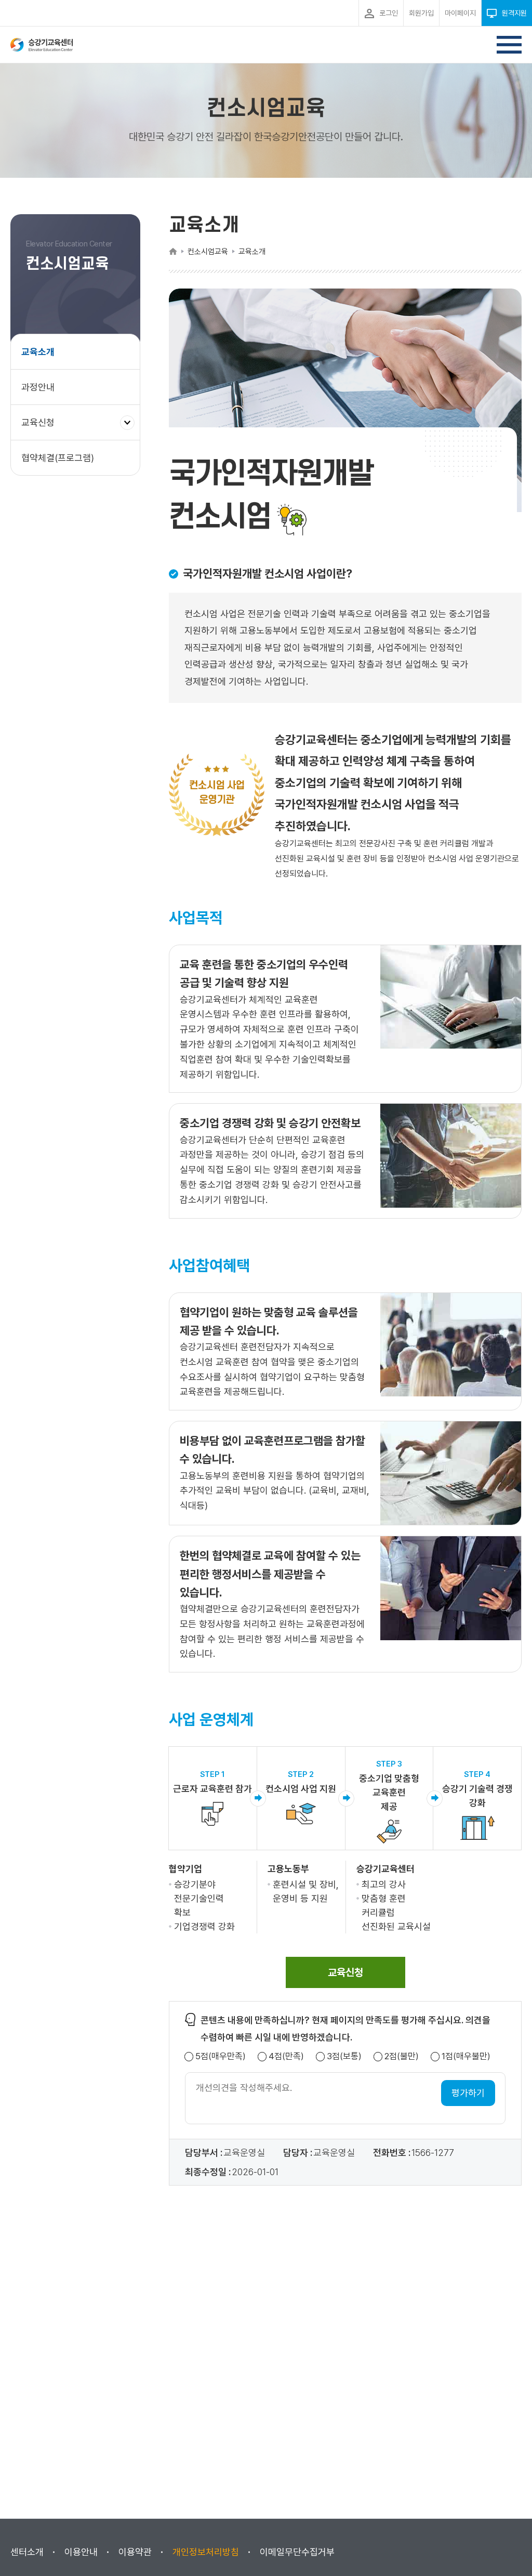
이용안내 (81, 2552)
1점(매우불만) (466, 2056)
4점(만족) (286, 2056)
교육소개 (38, 352)
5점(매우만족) (221, 2056)
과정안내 (38, 387)
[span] (345, 1972)
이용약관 (135, 2552)
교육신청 (42, 428)
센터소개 (27, 2552)
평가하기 (468, 2093)
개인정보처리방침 (206, 2552)
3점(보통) (344, 2056)
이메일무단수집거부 (297, 2552)
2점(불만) (402, 2056)
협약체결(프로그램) (58, 458)
